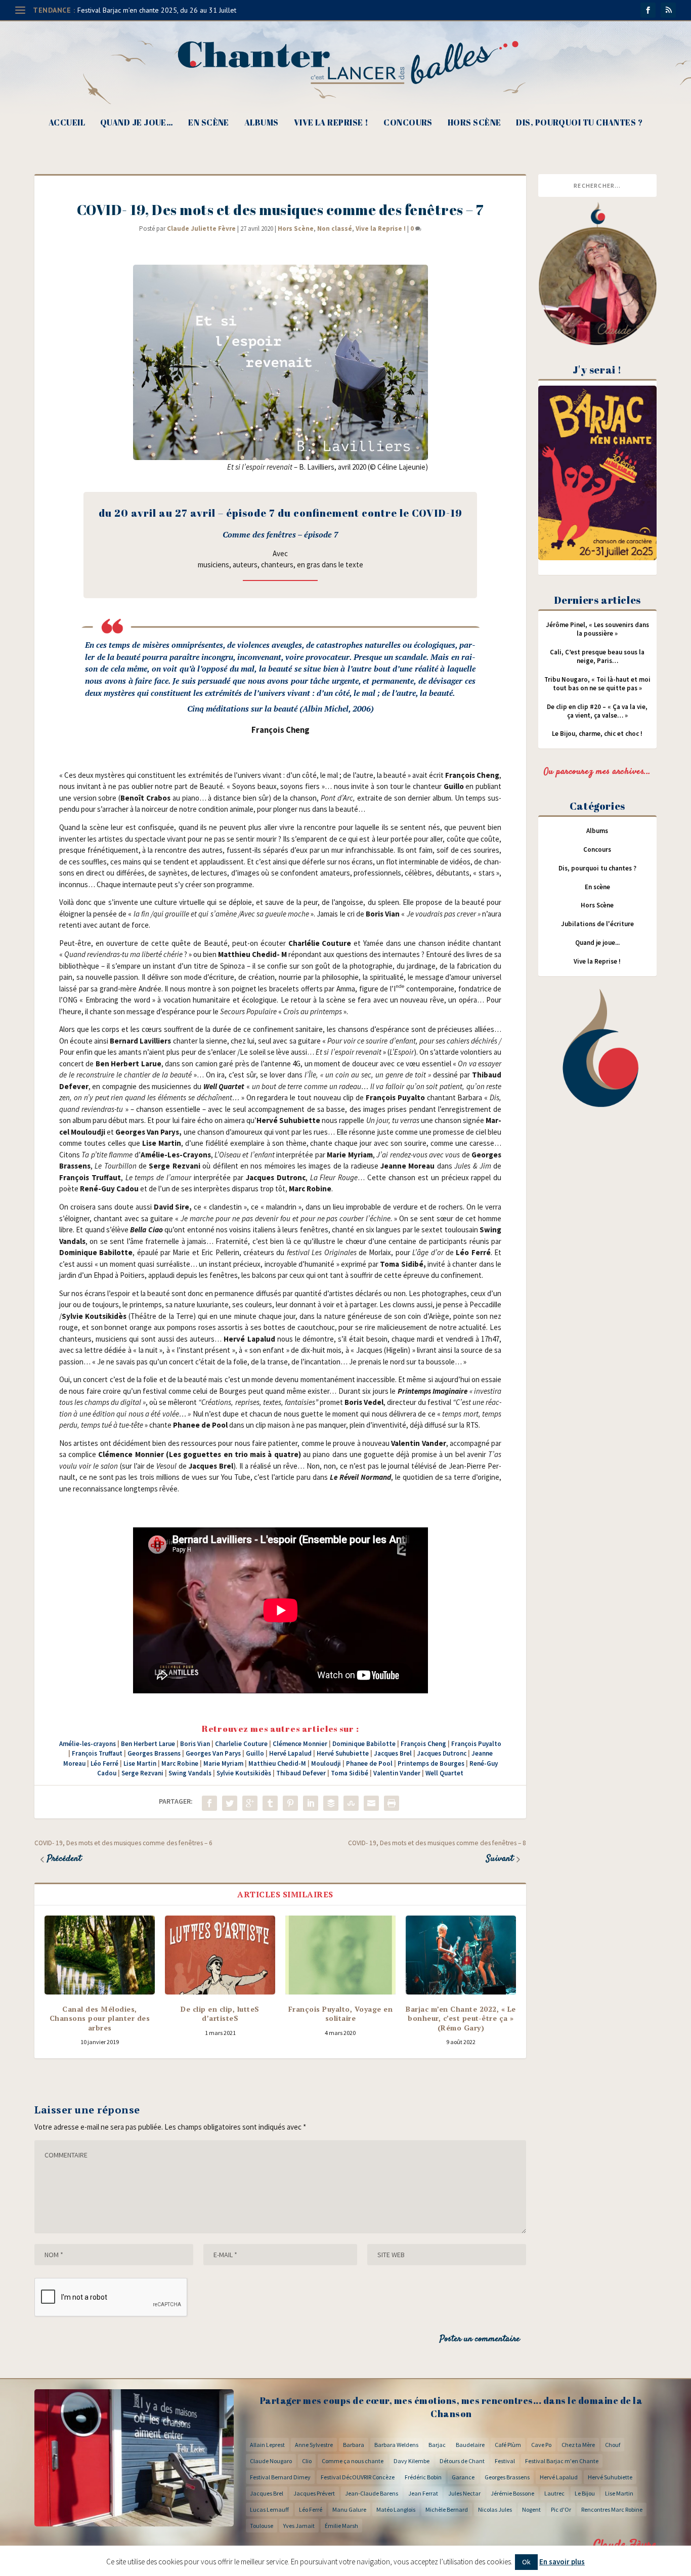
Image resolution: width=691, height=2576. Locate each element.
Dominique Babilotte (364, 1744)
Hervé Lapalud (290, 1753)
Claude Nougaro (271, 2461)
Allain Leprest (267, 2445)
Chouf (613, 2445)
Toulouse (262, 2526)
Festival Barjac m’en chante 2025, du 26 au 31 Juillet (157, 10)
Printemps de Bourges (431, 1763)
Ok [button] (526, 2562)
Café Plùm (508, 2445)
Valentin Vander (397, 1773)
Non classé (335, 228)
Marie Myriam (223, 1763)
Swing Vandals (190, 1773)
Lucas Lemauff (269, 2509)
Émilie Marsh (341, 2526)
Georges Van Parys (213, 1753)
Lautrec (554, 2493)
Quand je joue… (137, 123)
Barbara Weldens (396, 2445)
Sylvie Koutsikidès (244, 1773)
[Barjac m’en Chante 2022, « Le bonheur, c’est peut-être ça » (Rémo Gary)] (461, 1955)
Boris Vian (195, 1744)
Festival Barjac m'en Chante (562, 2461)
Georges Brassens (154, 1753)
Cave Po (541, 2445)
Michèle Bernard (447, 2509)
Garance (463, 2477)
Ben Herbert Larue (148, 1744)
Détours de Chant (462, 2461)
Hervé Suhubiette (343, 1753)
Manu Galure (349, 2509)
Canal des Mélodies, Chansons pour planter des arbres (100, 2018)
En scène (209, 123)
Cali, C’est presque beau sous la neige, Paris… (597, 656)
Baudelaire (470, 2445)
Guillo (255, 1753)
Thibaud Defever (301, 1773)
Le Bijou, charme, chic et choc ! (597, 734)
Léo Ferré (104, 1763)
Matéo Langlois (396, 2509)
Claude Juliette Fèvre (201, 228)
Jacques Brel (393, 1753)
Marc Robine (180, 1763)
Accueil (67, 123)
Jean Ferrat (423, 2493)
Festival (505, 2461)
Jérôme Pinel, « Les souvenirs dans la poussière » (597, 629)
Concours (408, 123)
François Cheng (423, 1744)
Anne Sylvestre (314, 2445)
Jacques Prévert (314, 2493)
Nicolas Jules (495, 2509)
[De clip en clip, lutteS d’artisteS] (220, 1955)
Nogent (531, 2509)
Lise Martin (140, 1763)
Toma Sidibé (350, 1773)
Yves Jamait (299, 2526)
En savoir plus (562, 2562)
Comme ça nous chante (353, 2461)
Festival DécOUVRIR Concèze (358, 2477)
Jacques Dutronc (442, 1753)
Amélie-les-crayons (88, 1744)
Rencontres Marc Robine (612, 2509)
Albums (262, 123)
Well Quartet (444, 1773)
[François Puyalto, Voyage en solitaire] (340, 1955)
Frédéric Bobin (423, 2477)
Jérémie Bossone (512, 2493)
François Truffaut (97, 1753)
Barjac (437, 2445)
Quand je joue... (597, 943)
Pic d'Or (561, 2509)
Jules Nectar (464, 2493)
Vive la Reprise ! (331, 123)
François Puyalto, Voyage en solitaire (341, 2013)
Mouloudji (326, 1763)
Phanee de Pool (369, 1763)
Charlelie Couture (241, 1744)
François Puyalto (476, 1744)
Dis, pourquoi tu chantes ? (579, 123)
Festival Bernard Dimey (280, 2477)
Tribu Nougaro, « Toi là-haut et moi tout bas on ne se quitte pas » (597, 684)
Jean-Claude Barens (372, 2493)
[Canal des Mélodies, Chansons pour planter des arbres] (100, 1955)
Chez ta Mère (578, 2445)
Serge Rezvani (142, 1773)
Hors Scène (474, 123)
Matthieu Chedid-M (277, 1763)
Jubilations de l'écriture (597, 924)
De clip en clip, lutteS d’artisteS (220, 2013)
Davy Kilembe (412, 2461)
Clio (307, 2461)
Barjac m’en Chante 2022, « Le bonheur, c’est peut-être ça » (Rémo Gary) (461, 2018)
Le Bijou (585, 2493)
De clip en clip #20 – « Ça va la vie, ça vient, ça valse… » (597, 711)
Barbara (354, 2445)
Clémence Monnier (300, 1744)
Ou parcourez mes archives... (597, 772)
